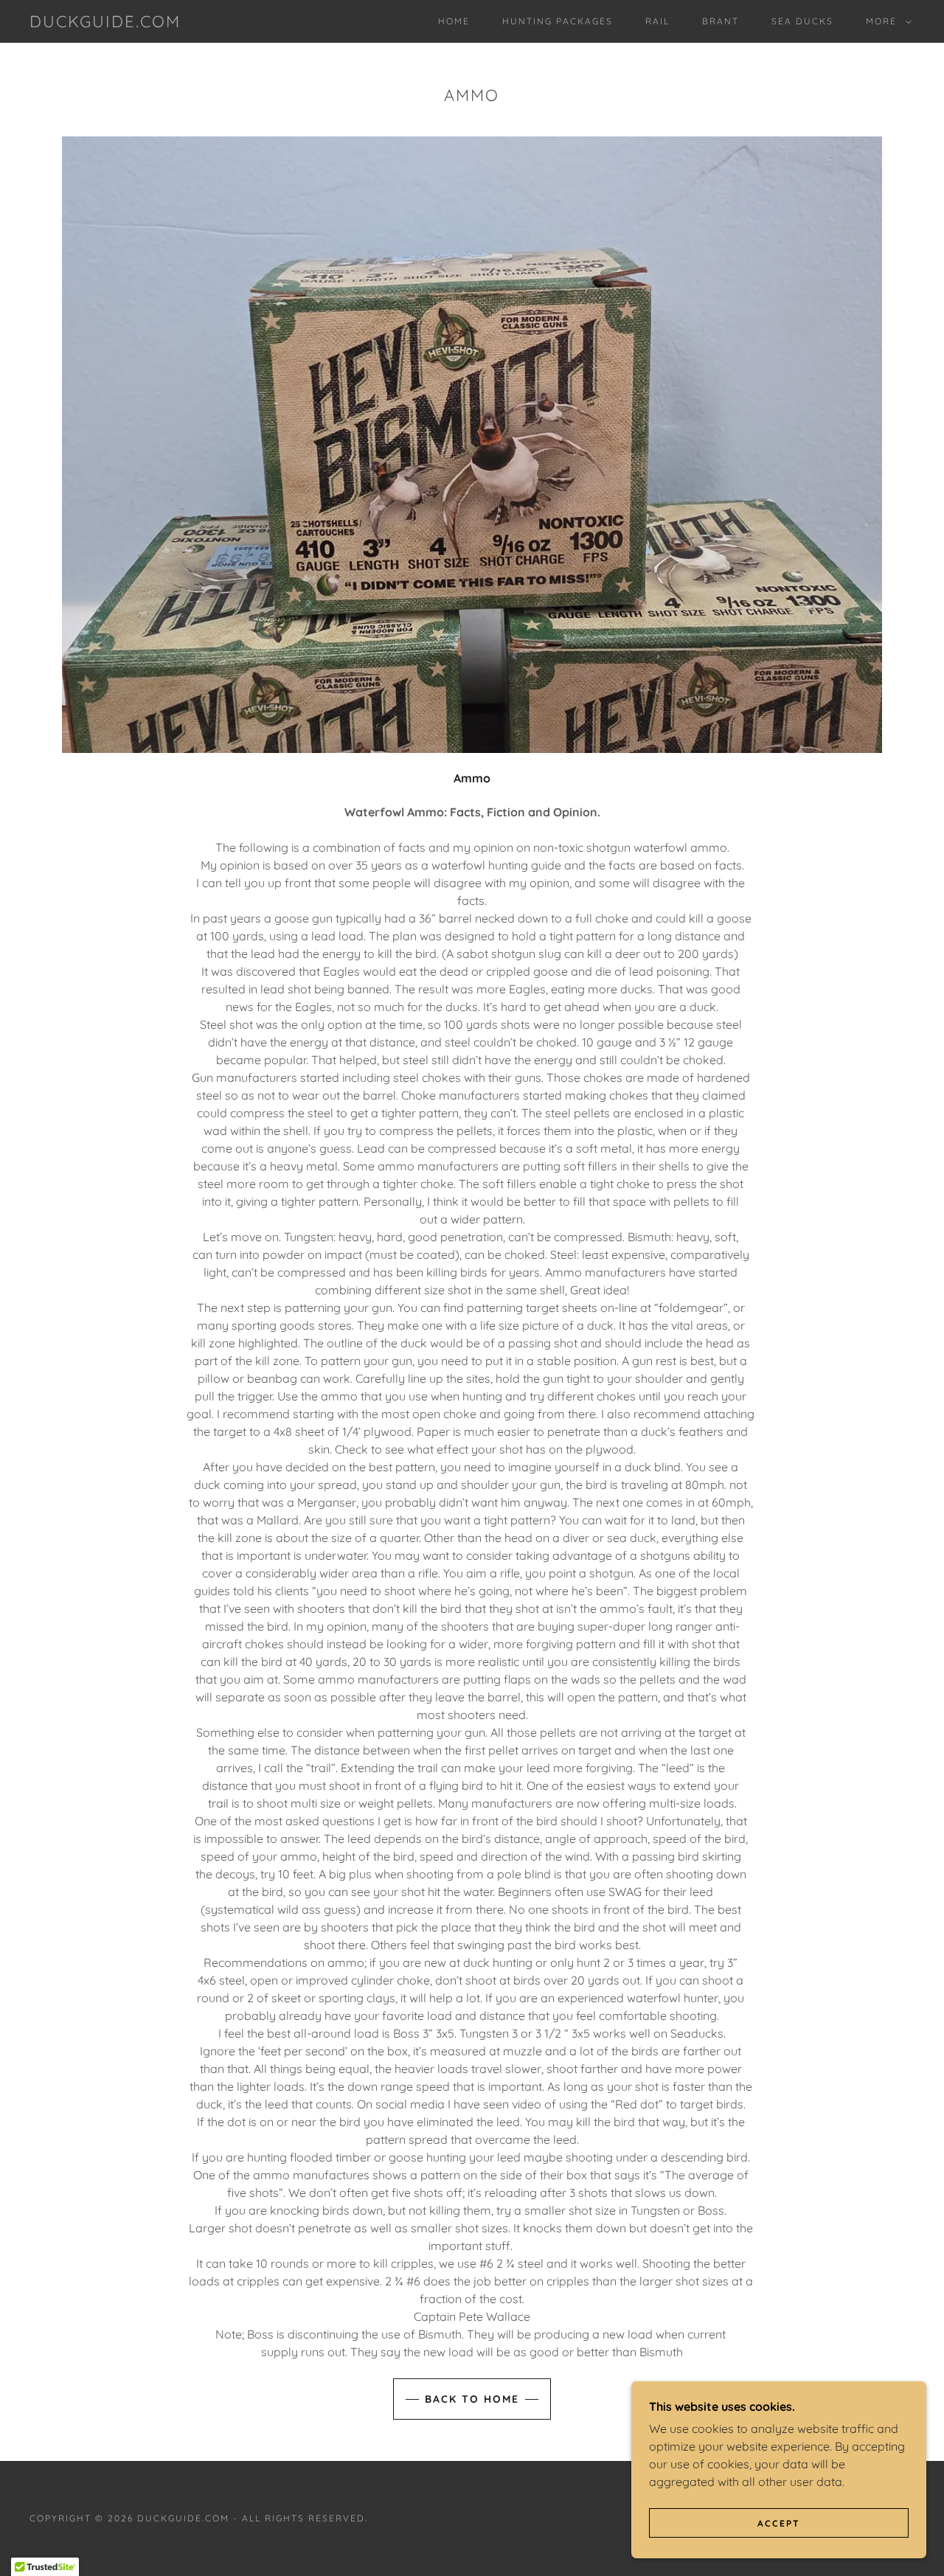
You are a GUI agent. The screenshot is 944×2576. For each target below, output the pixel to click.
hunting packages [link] (558, 21)
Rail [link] (657, 21)
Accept (779, 2523)
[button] (886, 21)
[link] (105, 23)
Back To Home (472, 2399)
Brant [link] (721, 21)
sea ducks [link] (802, 21)
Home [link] (454, 21)
